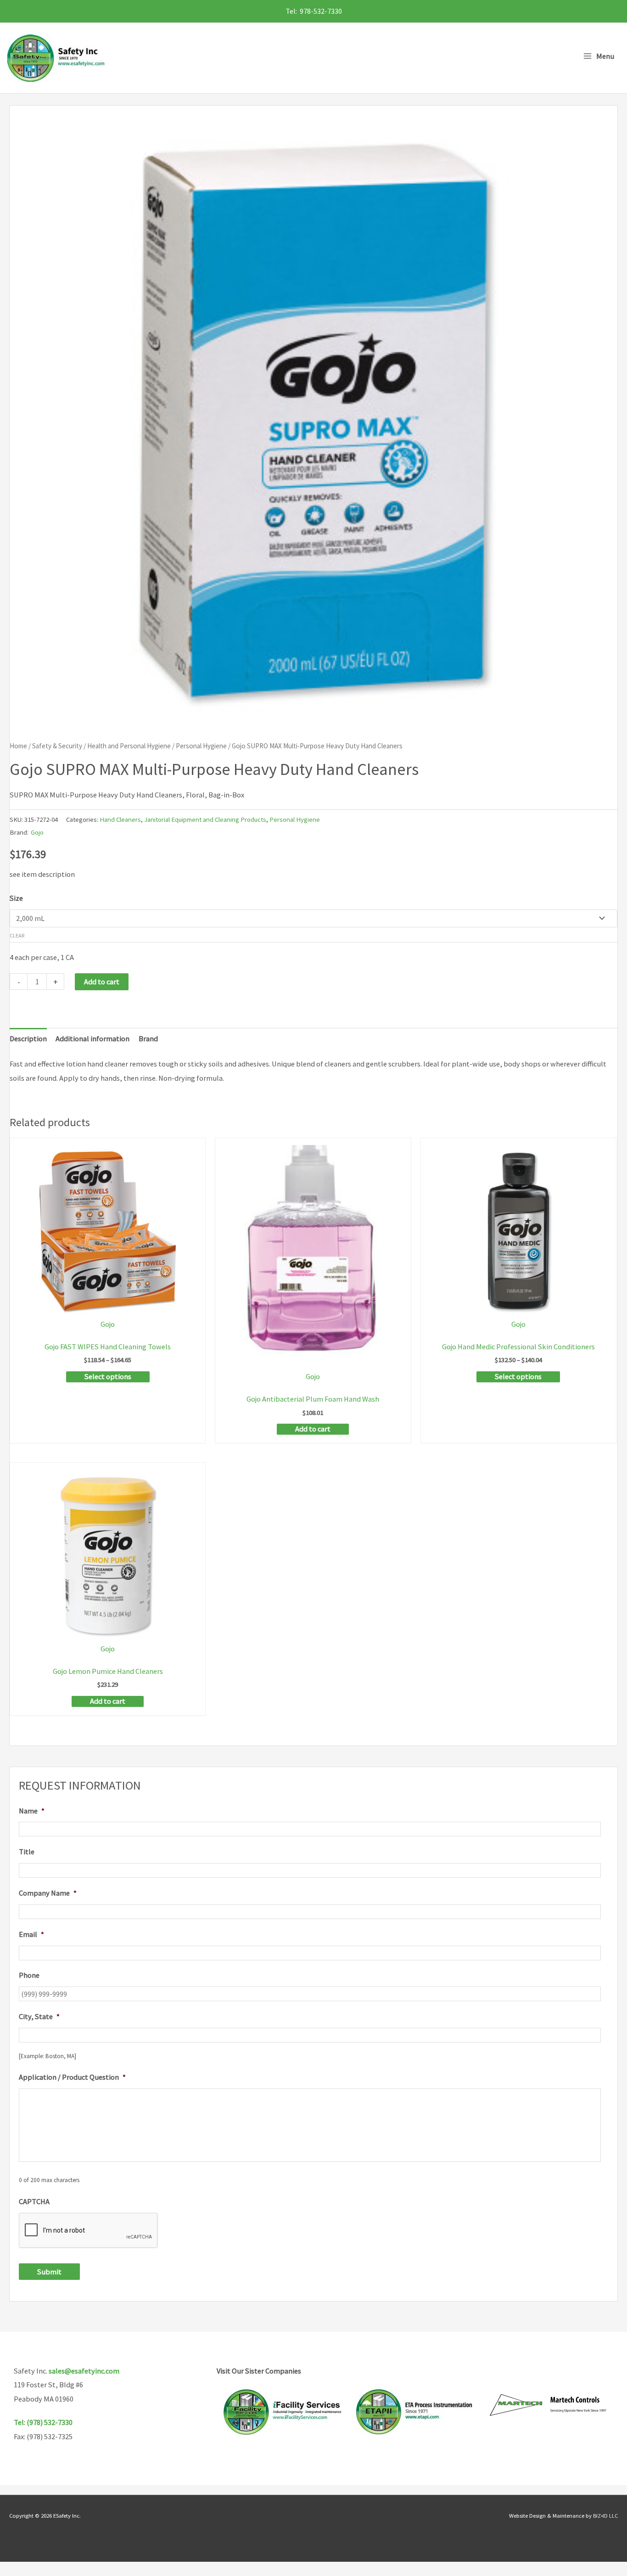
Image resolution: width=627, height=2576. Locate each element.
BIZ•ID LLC (605, 2515)
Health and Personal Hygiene (129, 746)
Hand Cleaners (120, 819)
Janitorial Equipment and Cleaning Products (205, 819)
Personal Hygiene (201, 746)
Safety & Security (57, 746)
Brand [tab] (148, 1038)
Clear (17, 935)
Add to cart (102, 982)
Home (18, 746)
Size (16, 898)
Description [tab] (28, 1038)
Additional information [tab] (92, 1038)
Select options (108, 1376)
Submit (49, 2272)
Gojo (37, 832)
